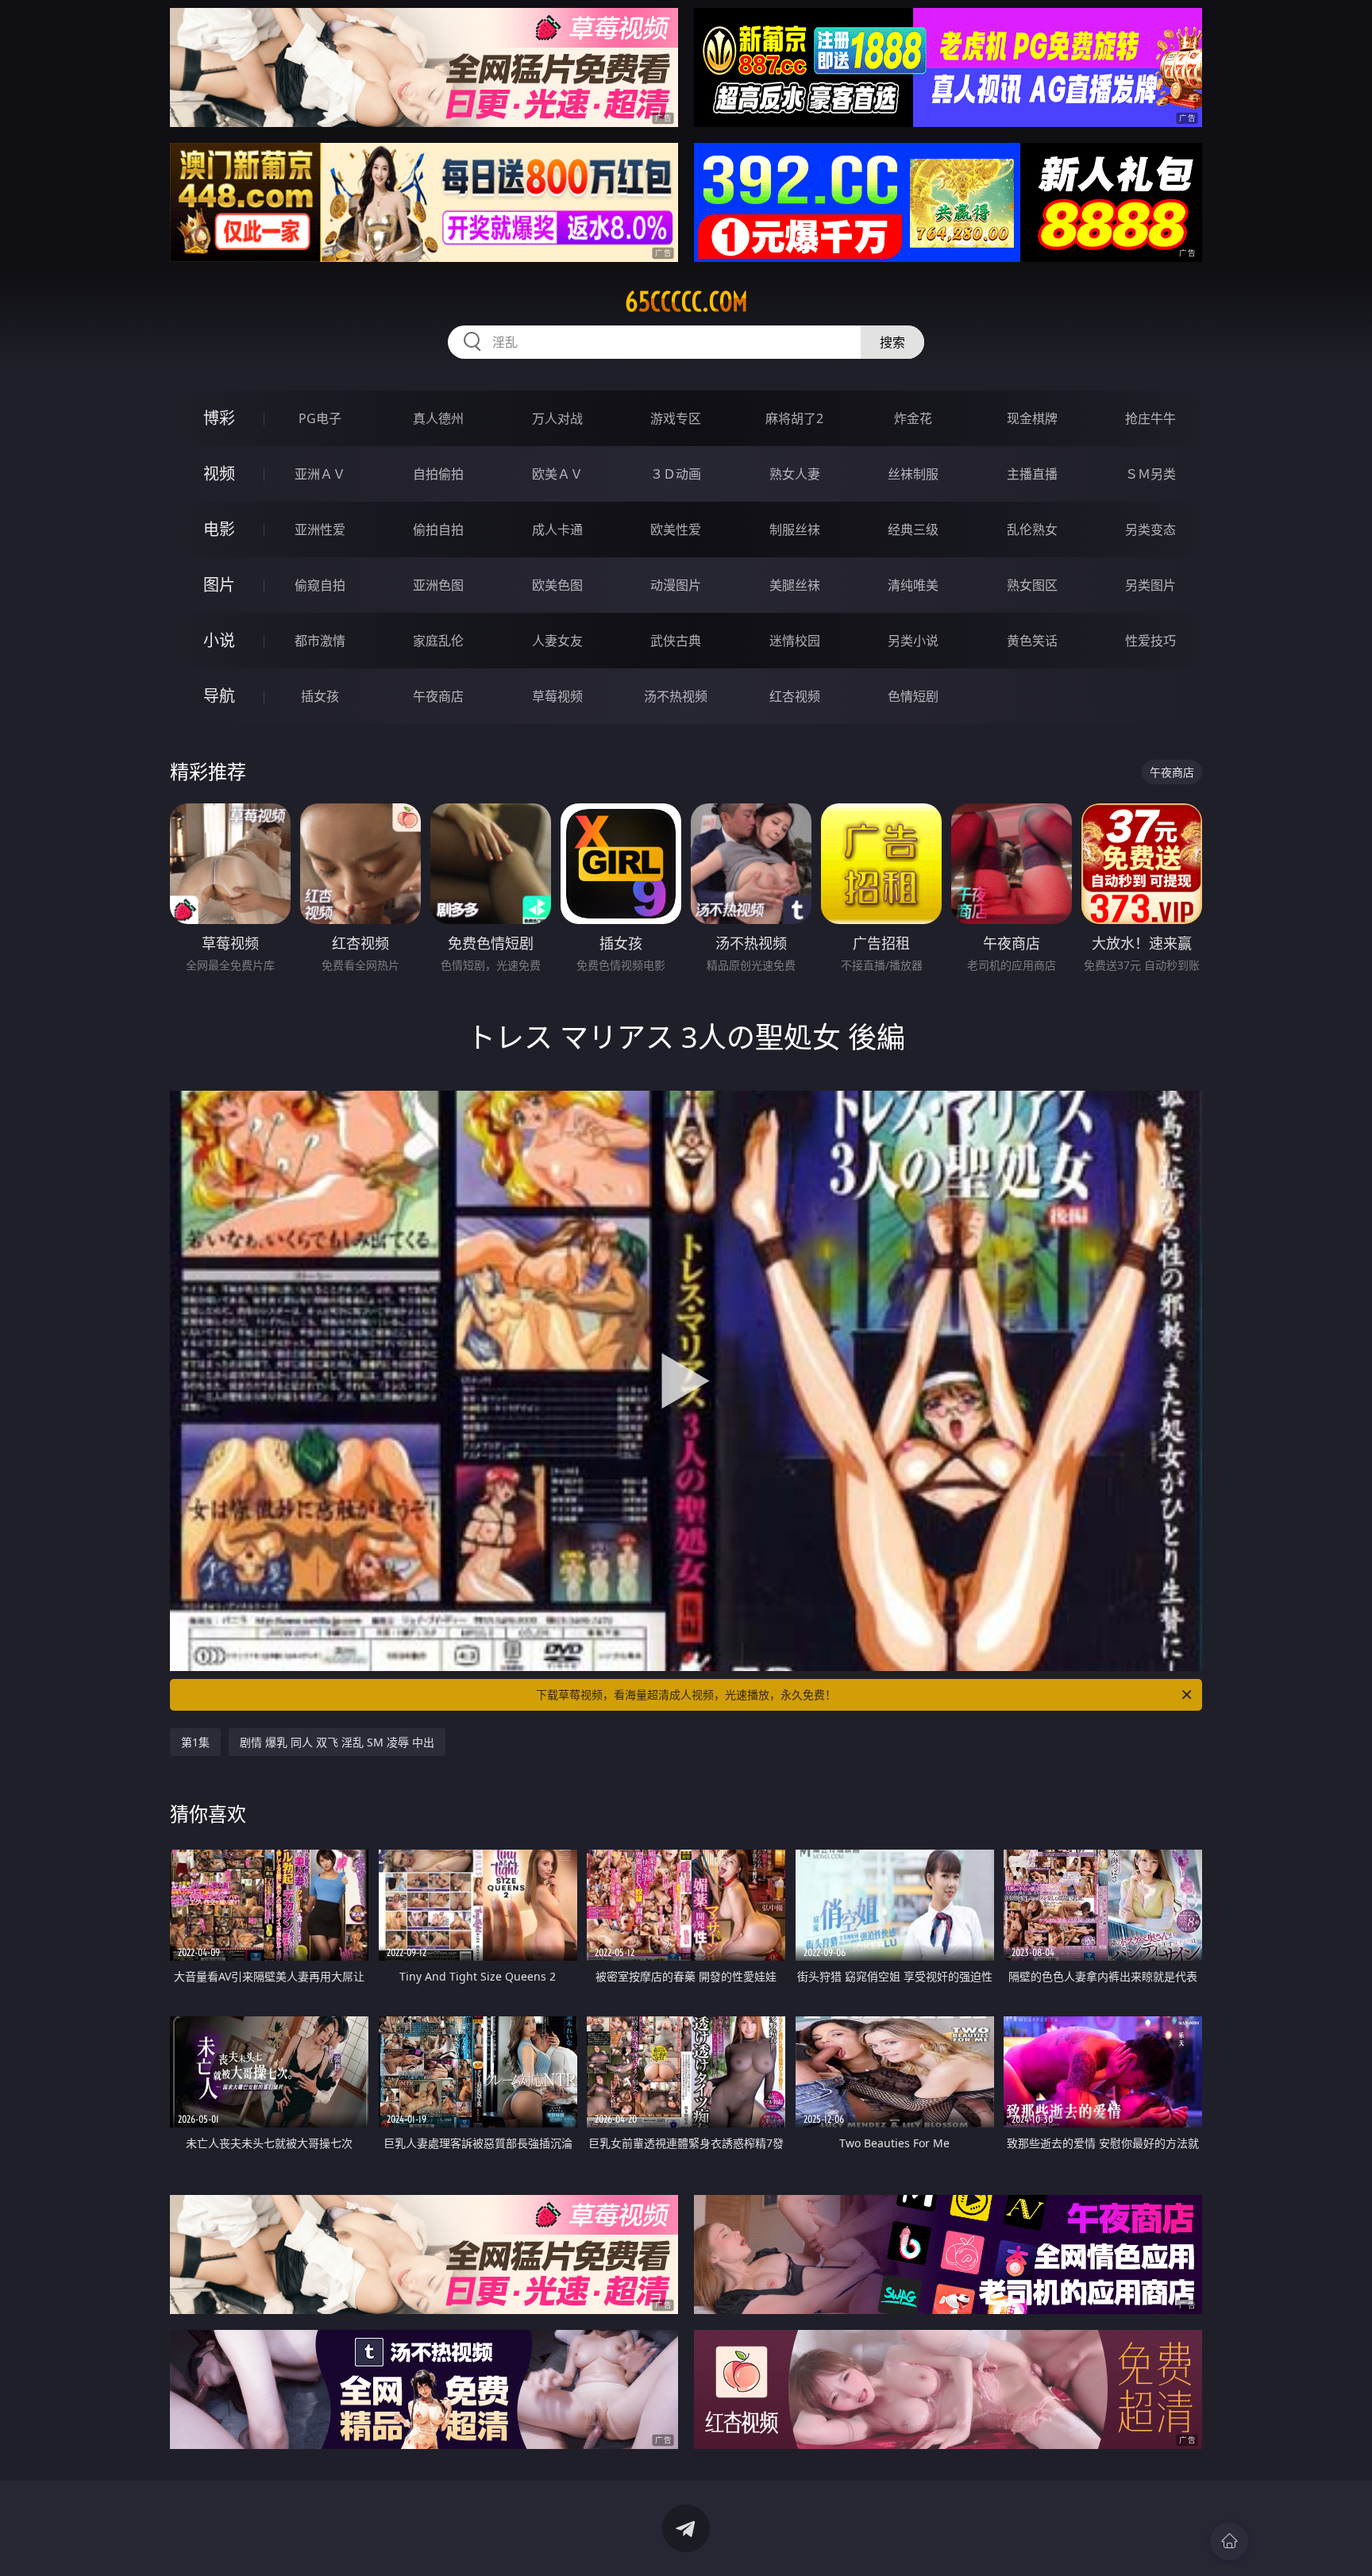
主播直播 (1032, 474)
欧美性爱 (676, 529)
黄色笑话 (1032, 641)
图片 (219, 585)
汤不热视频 (676, 696)
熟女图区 (1032, 585)
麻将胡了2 (794, 418)
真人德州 (438, 418)
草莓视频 (557, 696)
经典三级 (913, 529)
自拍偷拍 (438, 474)
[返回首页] (1229, 2541)
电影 (219, 529)
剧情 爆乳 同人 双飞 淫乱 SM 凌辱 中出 (337, 1742)
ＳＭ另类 (1150, 474)
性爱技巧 (1150, 641)
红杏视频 (795, 696)
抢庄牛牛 (1150, 418)
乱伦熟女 (1032, 529)
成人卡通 (557, 529)
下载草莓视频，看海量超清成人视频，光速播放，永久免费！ (686, 1694)
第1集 (195, 1742)
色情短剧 (913, 696)
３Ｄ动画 (676, 474)
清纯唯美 (913, 585)
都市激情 (320, 641)
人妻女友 (557, 641)
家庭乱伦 (438, 641)
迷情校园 (795, 641)
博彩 (219, 418)
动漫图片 (676, 585)
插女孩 (320, 696)
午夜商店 (438, 696)
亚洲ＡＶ (320, 474)
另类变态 (1150, 529)
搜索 (892, 342)
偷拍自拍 (438, 529)
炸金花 (913, 418)
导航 (219, 696)
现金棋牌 (1032, 418)
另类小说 (913, 641)
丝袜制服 (913, 474)
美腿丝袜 (795, 585)
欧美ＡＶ (557, 474)
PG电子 (320, 418)
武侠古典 (676, 641)
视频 (219, 474)
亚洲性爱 (320, 529)
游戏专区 (676, 418)
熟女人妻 (795, 474)
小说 (219, 640)
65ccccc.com (686, 302)
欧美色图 (557, 585)
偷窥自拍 (320, 585)
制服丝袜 (795, 529)
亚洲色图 (438, 585)
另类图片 (1150, 585)
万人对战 (557, 418)
